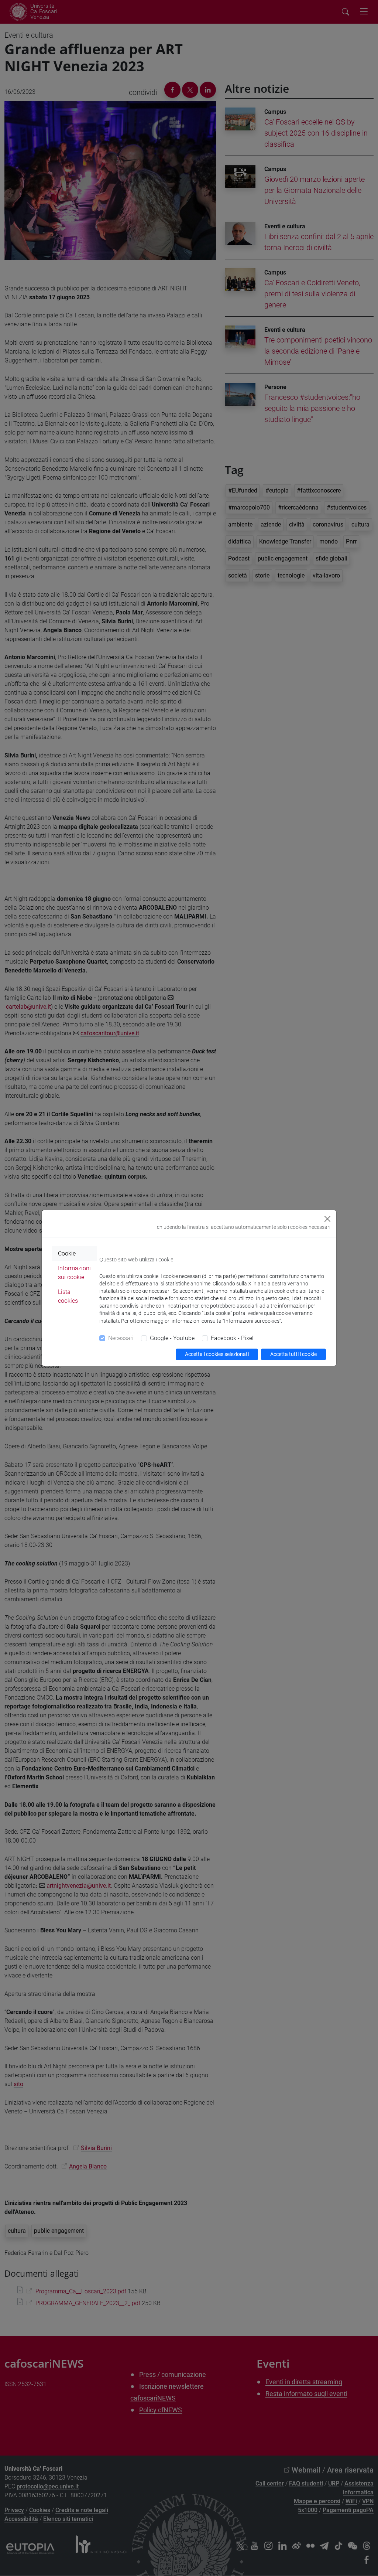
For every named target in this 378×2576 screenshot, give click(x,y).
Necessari (121, 1338)
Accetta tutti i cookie (293, 1354)
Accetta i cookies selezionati (217, 1354)
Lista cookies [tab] (68, 1296)
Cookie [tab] (67, 1253)
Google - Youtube (172, 1338)
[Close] (327, 1219)
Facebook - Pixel (232, 1338)
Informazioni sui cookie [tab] (74, 1273)
